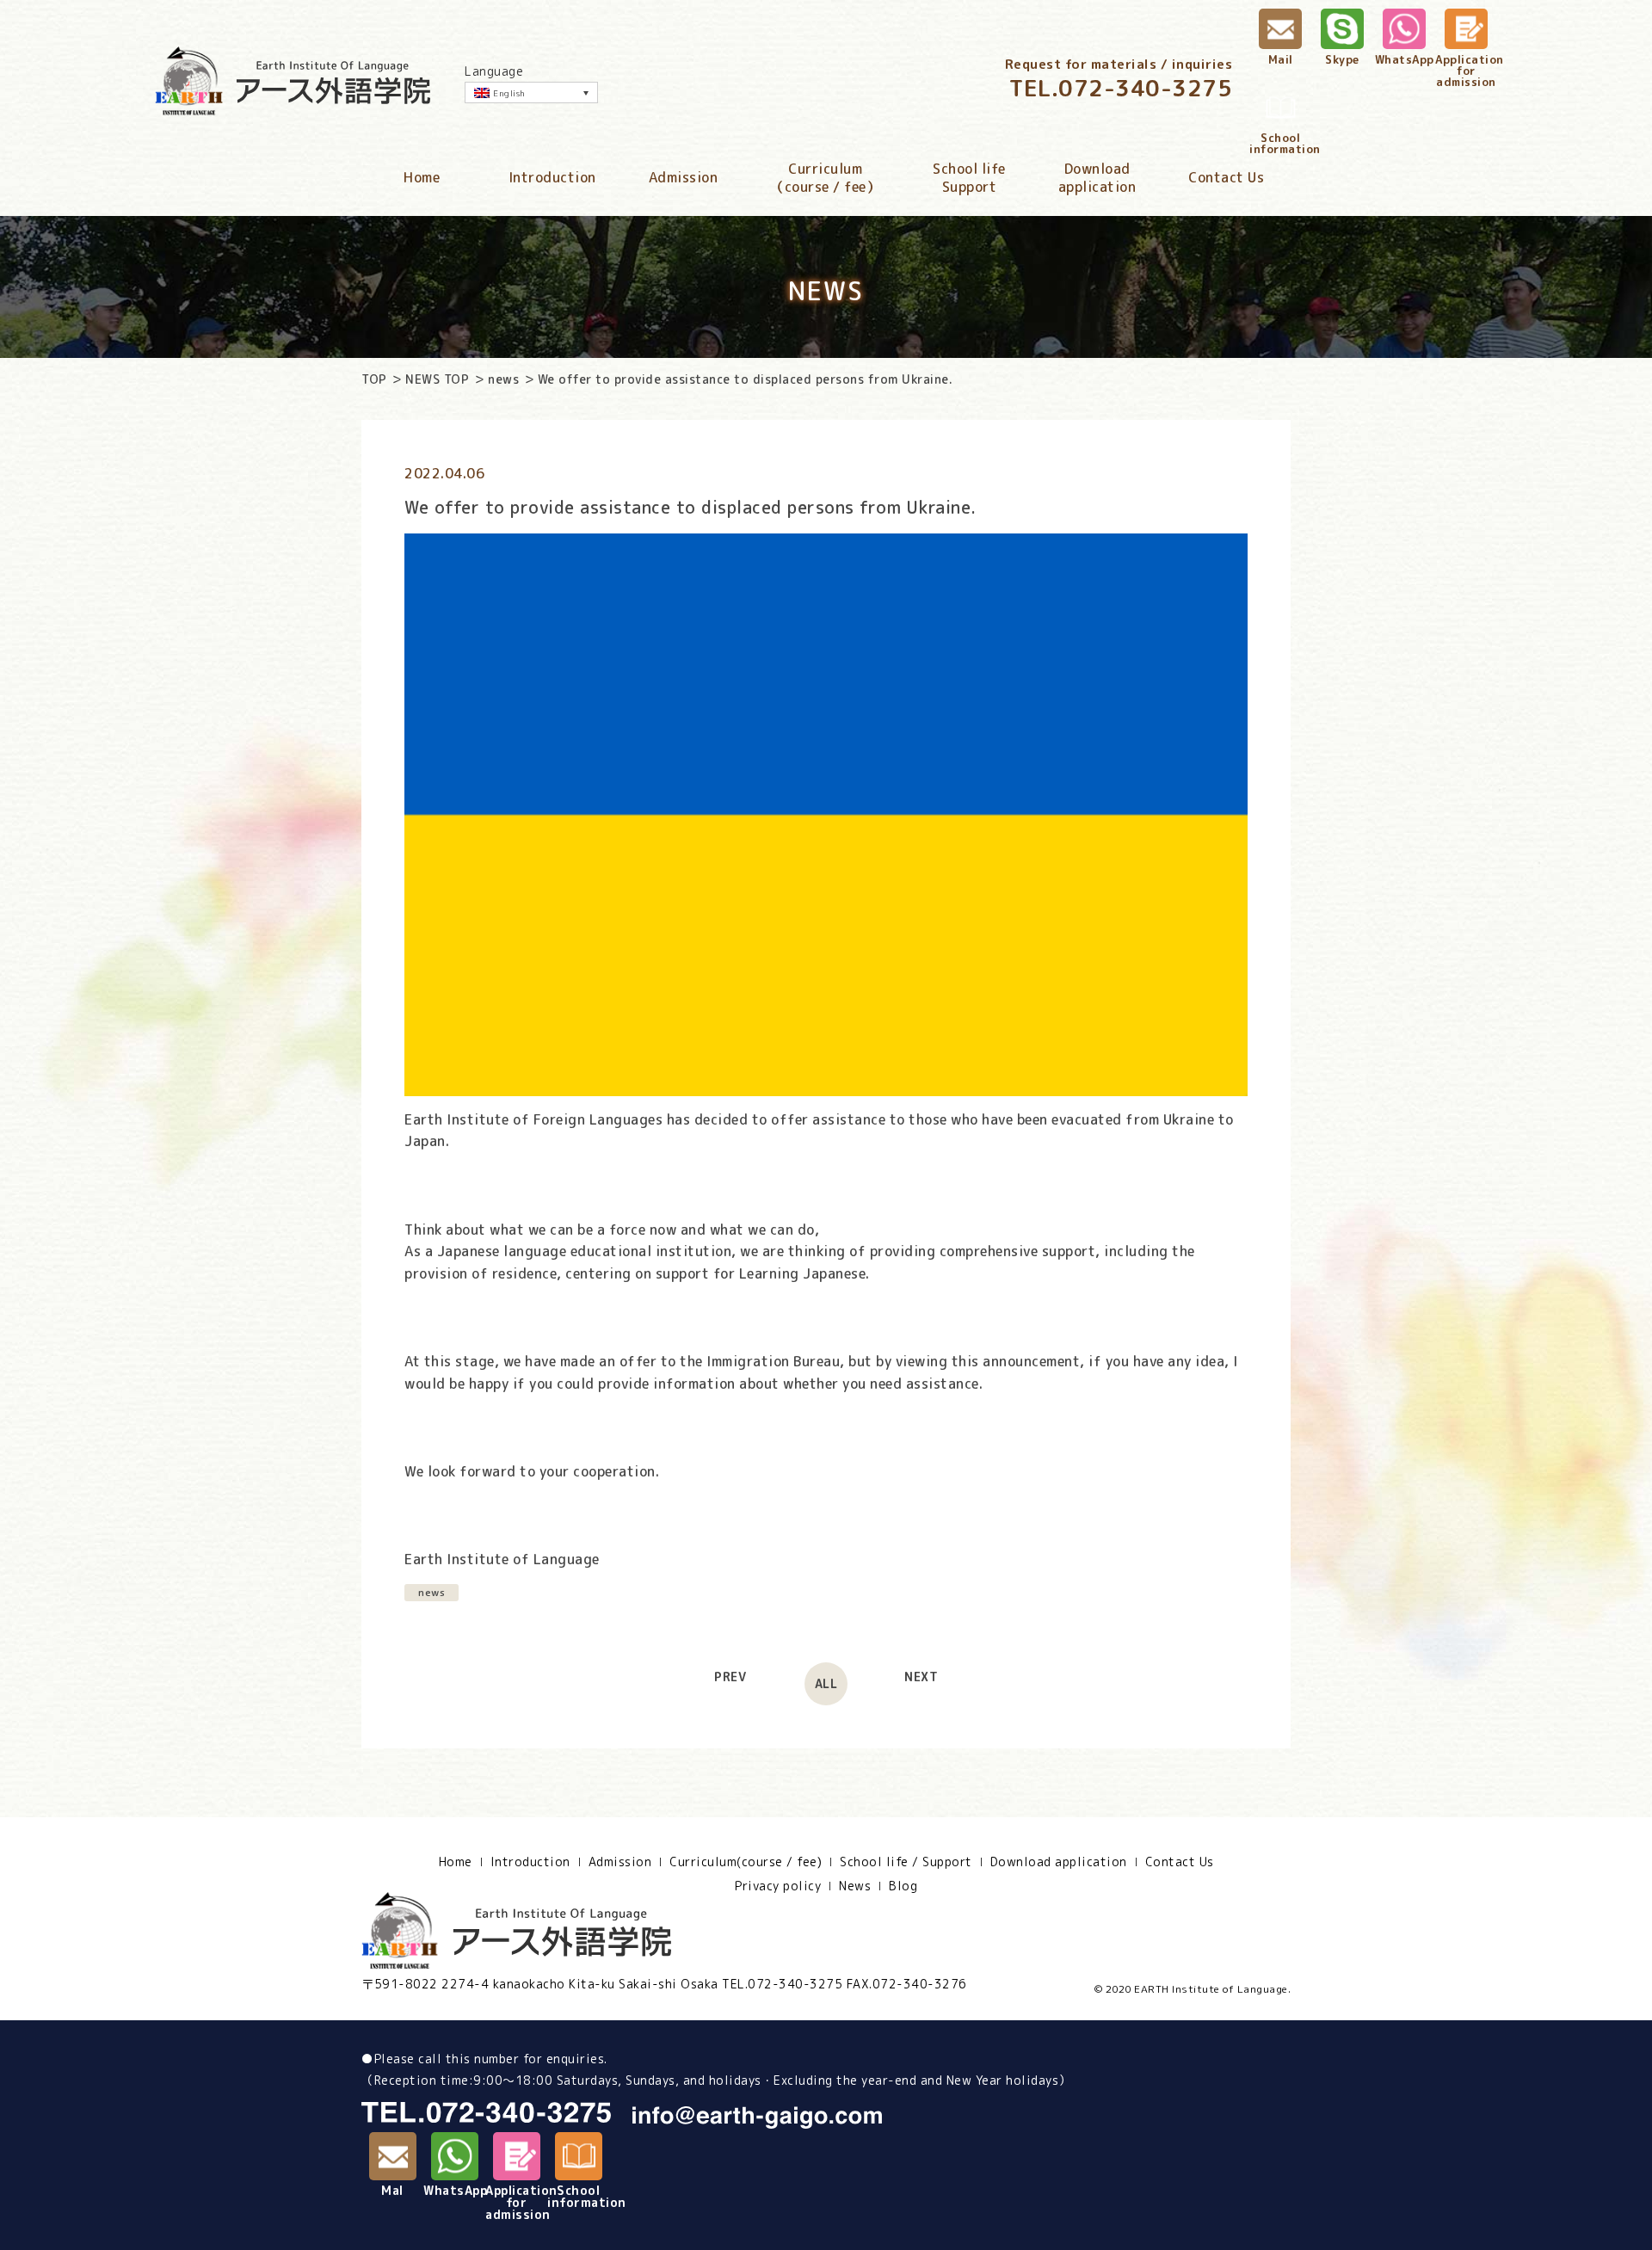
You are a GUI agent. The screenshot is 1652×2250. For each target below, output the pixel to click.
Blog (903, 1886)
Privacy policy (778, 1886)
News (855, 1886)
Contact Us (1226, 177)
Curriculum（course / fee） (825, 178)
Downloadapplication (1097, 178)
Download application (1059, 1862)
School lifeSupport (969, 178)
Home (422, 177)
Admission (684, 177)
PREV (730, 1677)
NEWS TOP (437, 379)
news (503, 379)
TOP (374, 379)
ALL (826, 1683)
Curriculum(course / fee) (746, 1862)
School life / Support (906, 1862)
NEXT (921, 1677)
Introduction (552, 177)
